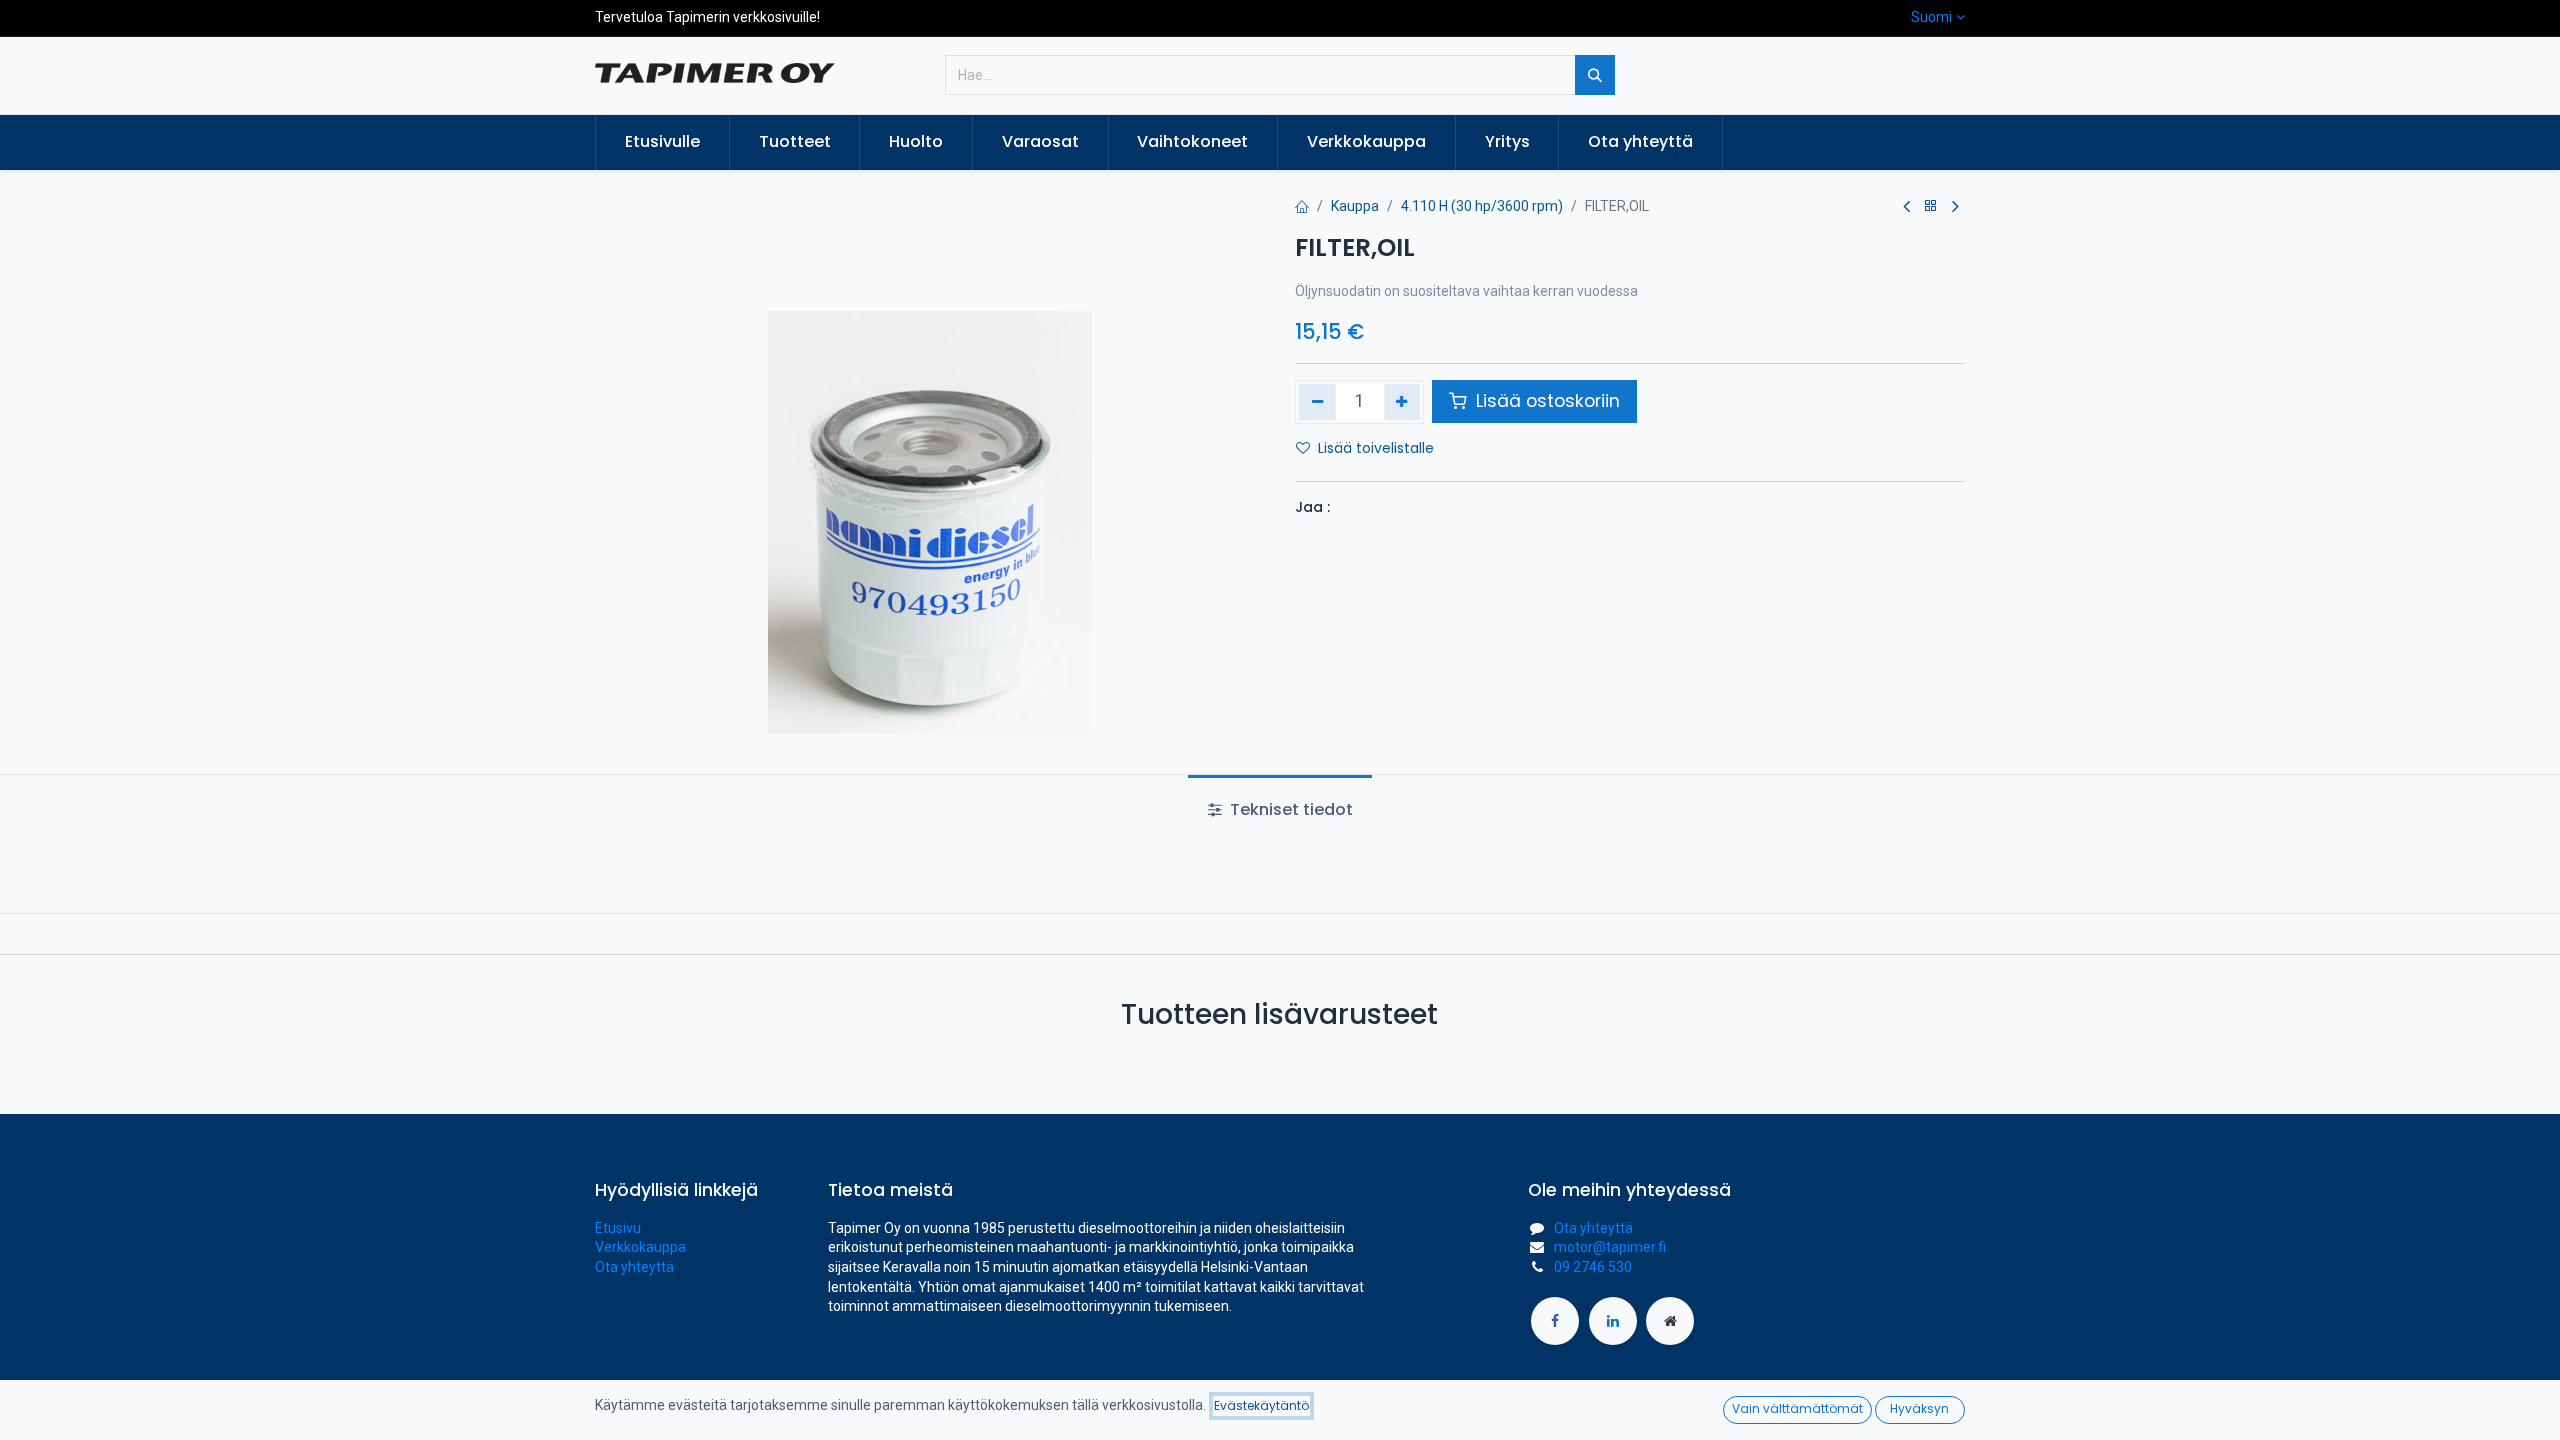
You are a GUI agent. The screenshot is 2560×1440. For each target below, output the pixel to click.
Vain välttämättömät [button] (1797, 1408)
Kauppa (1355, 206)
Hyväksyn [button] (1919, 1408)
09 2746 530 (1593, 1267)
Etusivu (618, 1228)
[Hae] (1595, 75)
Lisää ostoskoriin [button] (1545, 401)
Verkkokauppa (640, 1247)
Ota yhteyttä (634, 1267)
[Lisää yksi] (1402, 402)
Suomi (1931, 17)
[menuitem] (662, 142)
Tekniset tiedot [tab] (1289, 809)
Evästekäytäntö (1261, 1405)
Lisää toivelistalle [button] (1376, 448)
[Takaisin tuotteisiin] (1931, 206)
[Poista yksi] (1317, 402)
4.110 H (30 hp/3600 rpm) (1482, 206)
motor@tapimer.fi (1610, 1247)
